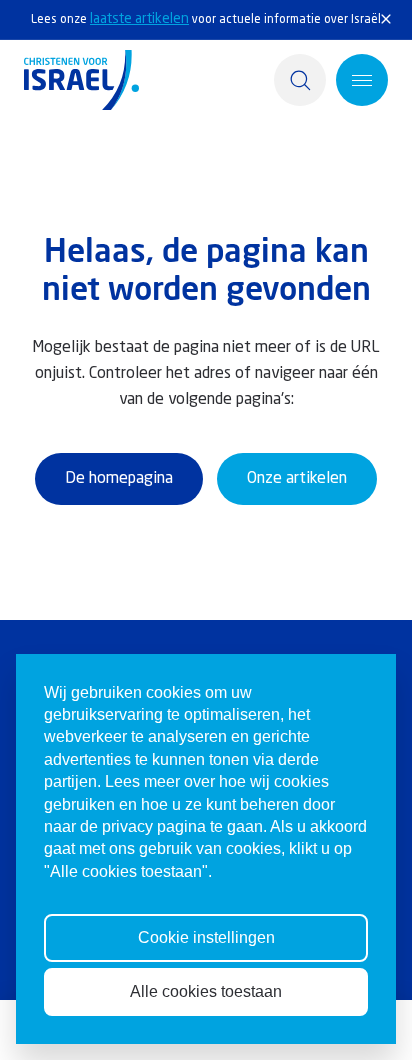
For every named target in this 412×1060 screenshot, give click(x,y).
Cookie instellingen (206, 937)
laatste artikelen (139, 19)
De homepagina (119, 479)
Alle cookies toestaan (206, 991)
